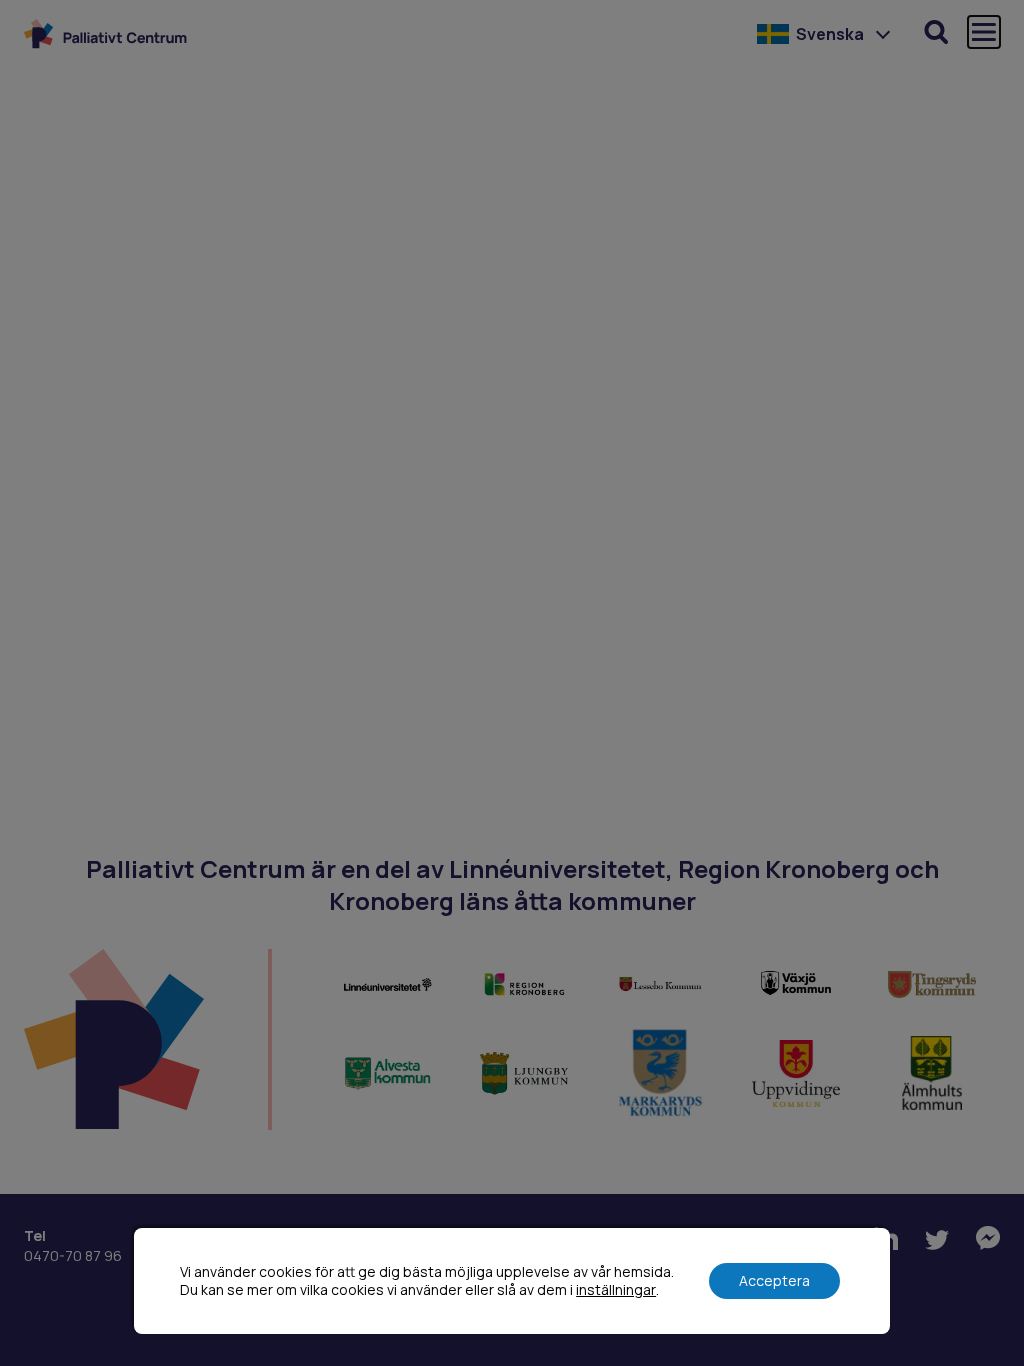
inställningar (616, 1290)
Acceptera (774, 1280)
